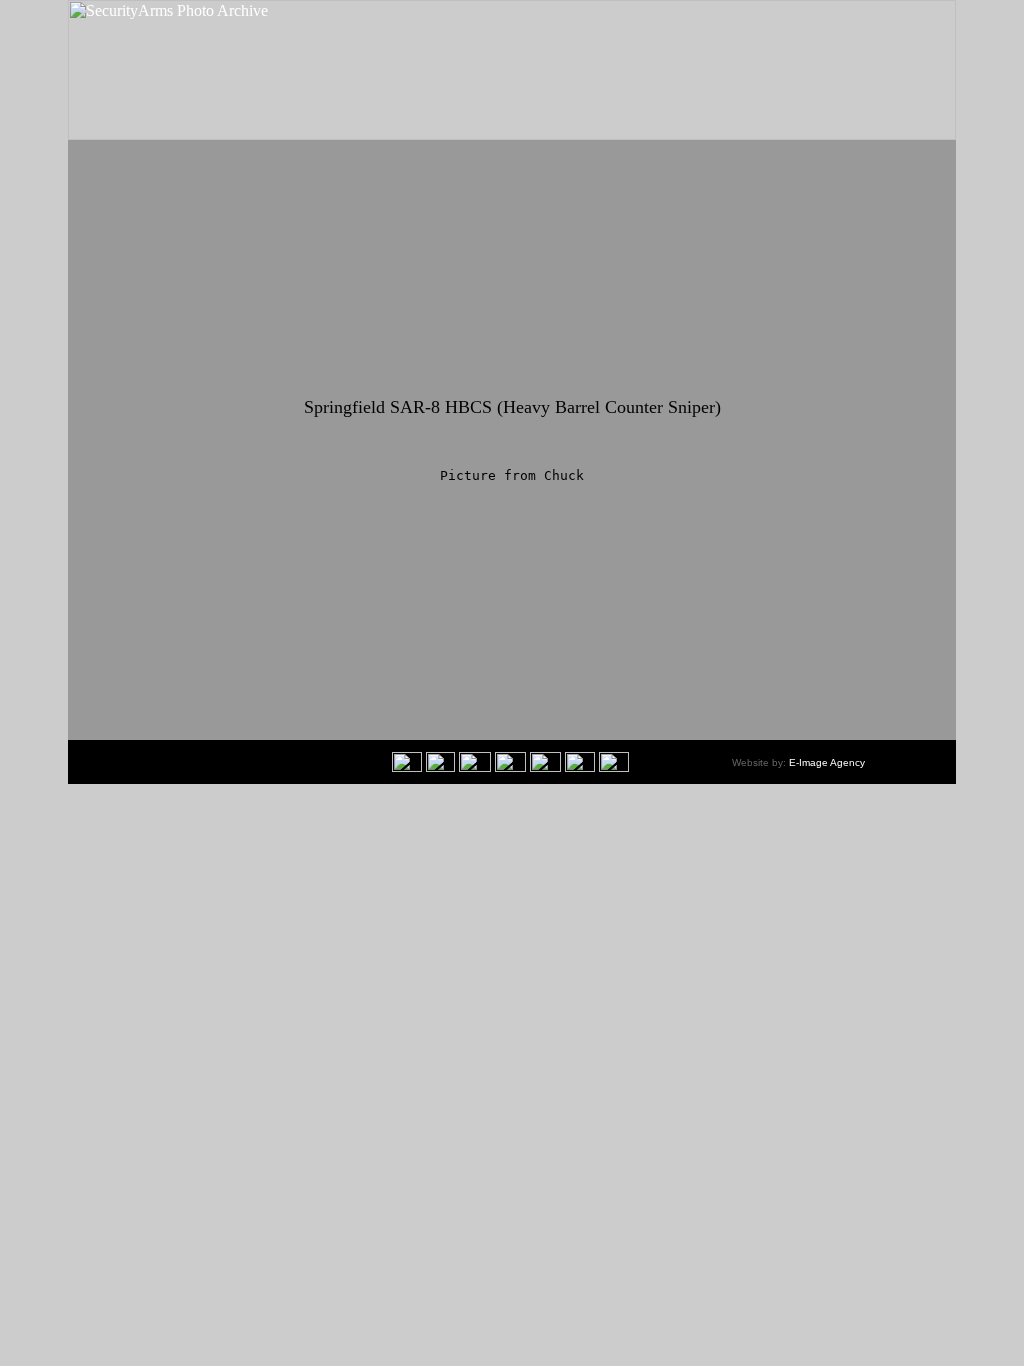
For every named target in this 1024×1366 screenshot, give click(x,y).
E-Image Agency (827, 762)
